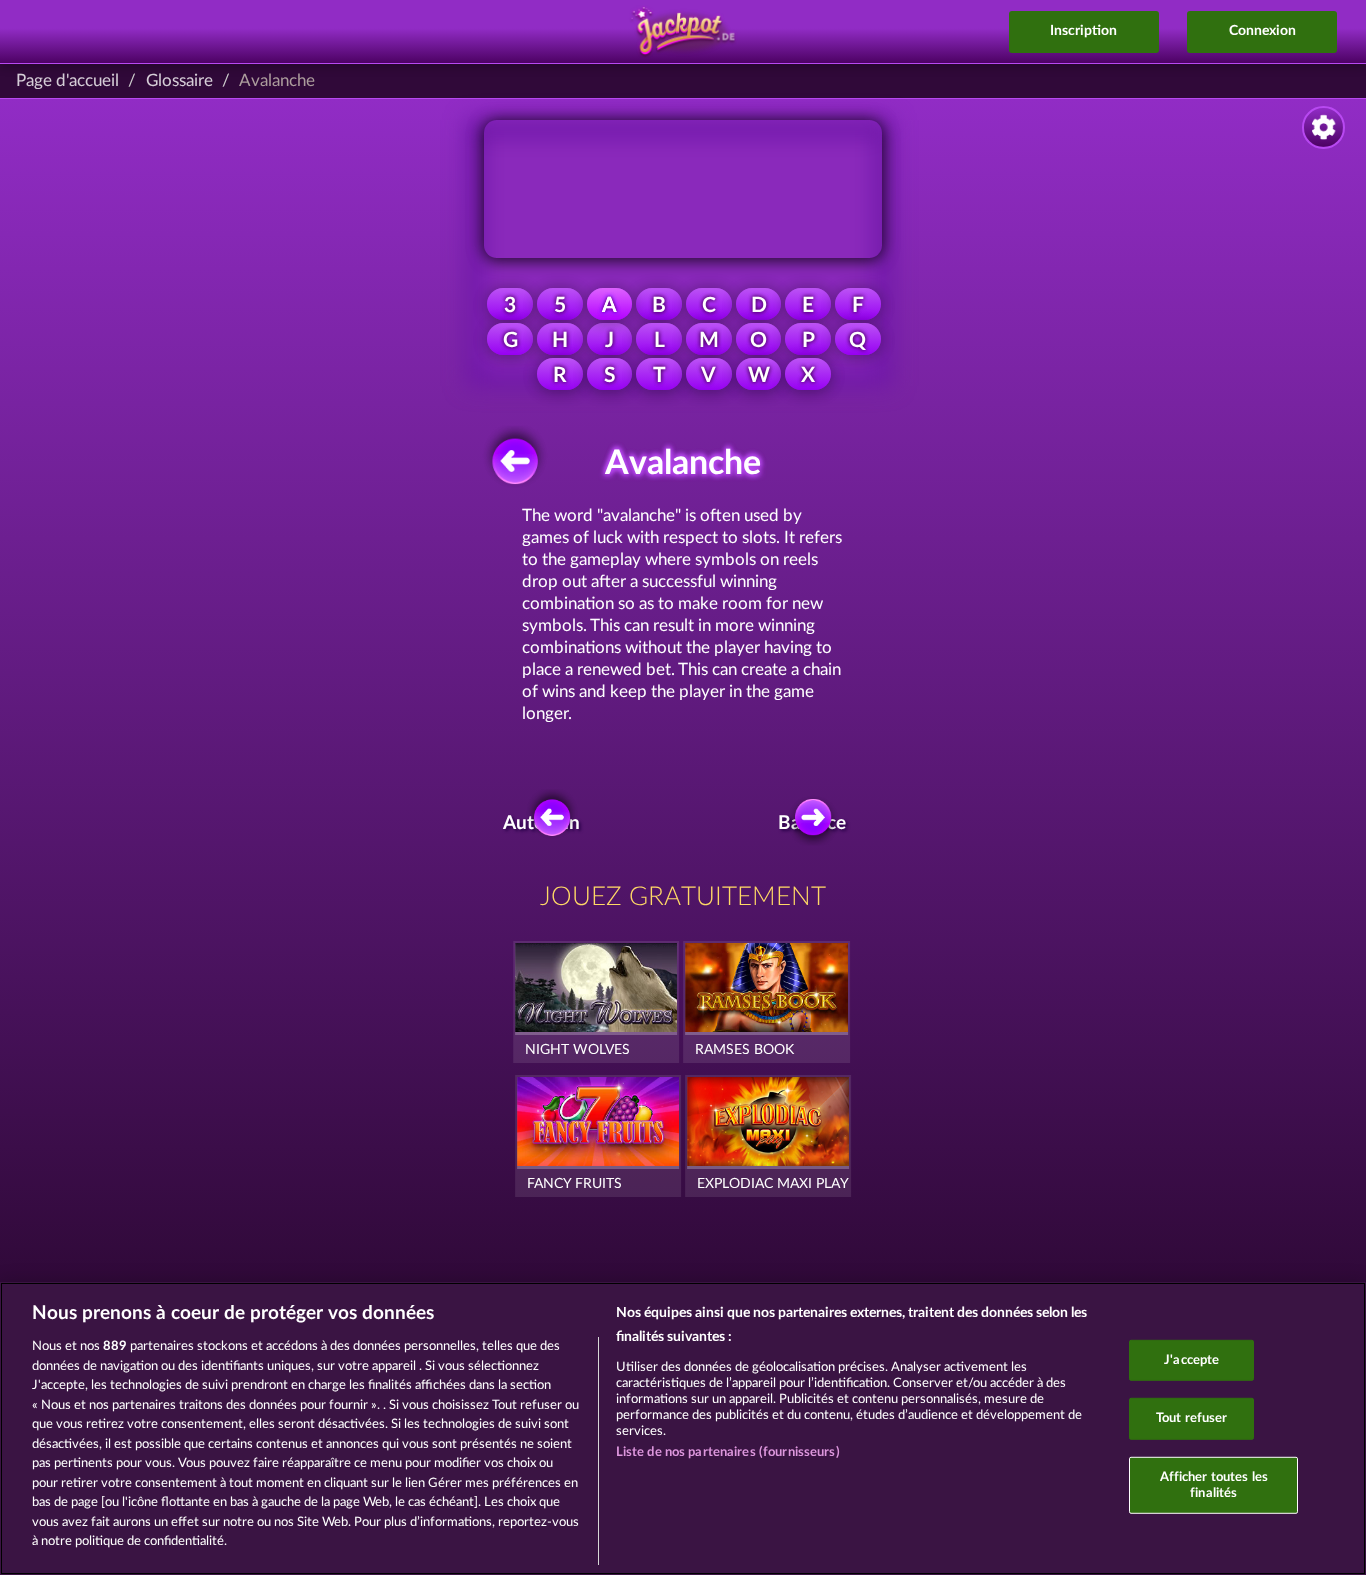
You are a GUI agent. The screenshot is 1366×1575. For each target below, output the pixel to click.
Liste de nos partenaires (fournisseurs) (728, 1452)
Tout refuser (1192, 1418)
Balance (816, 823)
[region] (683, 1428)
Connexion (1262, 31)
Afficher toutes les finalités (1214, 1485)
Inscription (1083, 31)
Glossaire (179, 80)
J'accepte (1191, 1359)
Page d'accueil (67, 80)
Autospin (546, 823)
